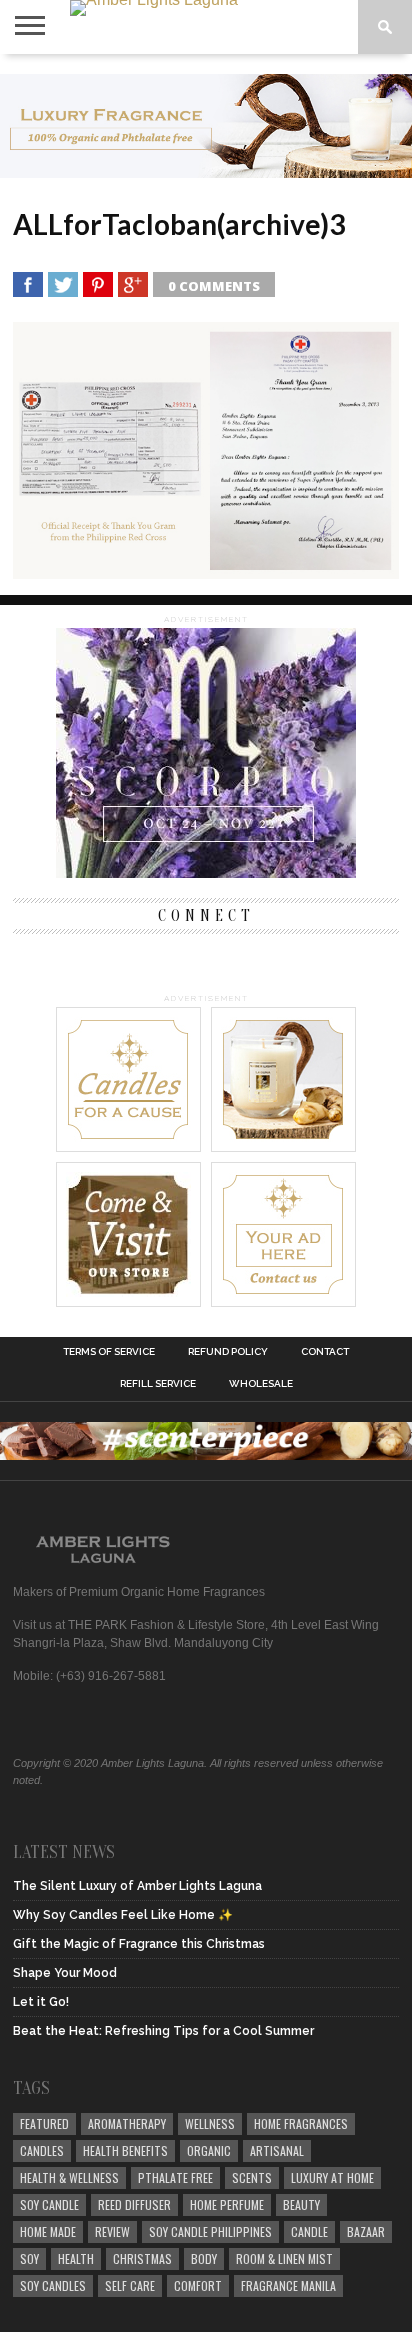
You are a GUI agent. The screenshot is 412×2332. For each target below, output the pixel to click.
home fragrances (301, 2123)
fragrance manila (288, 2285)
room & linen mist (284, 2258)
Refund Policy (228, 1352)
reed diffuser (134, 2204)
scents (252, 2177)
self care (130, 2285)
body (204, 2258)
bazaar (366, 2231)
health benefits (125, 2150)
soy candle (49, 2204)
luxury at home (332, 2177)
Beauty (301, 2204)
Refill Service (158, 1384)
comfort (198, 2285)
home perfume (227, 2204)
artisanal (277, 2150)
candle (309, 2231)
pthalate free (175, 2177)
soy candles (53, 2285)
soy (29, 2258)
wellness (210, 2123)
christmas (142, 2258)
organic (209, 2150)
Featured (44, 2123)
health (76, 2258)
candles (42, 2150)
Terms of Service (109, 1352)
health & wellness (69, 2177)
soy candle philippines (210, 2231)
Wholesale (261, 1384)
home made (48, 2231)
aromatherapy (127, 2123)
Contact (325, 1352)
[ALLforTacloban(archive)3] (206, 572)
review (112, 2231)
